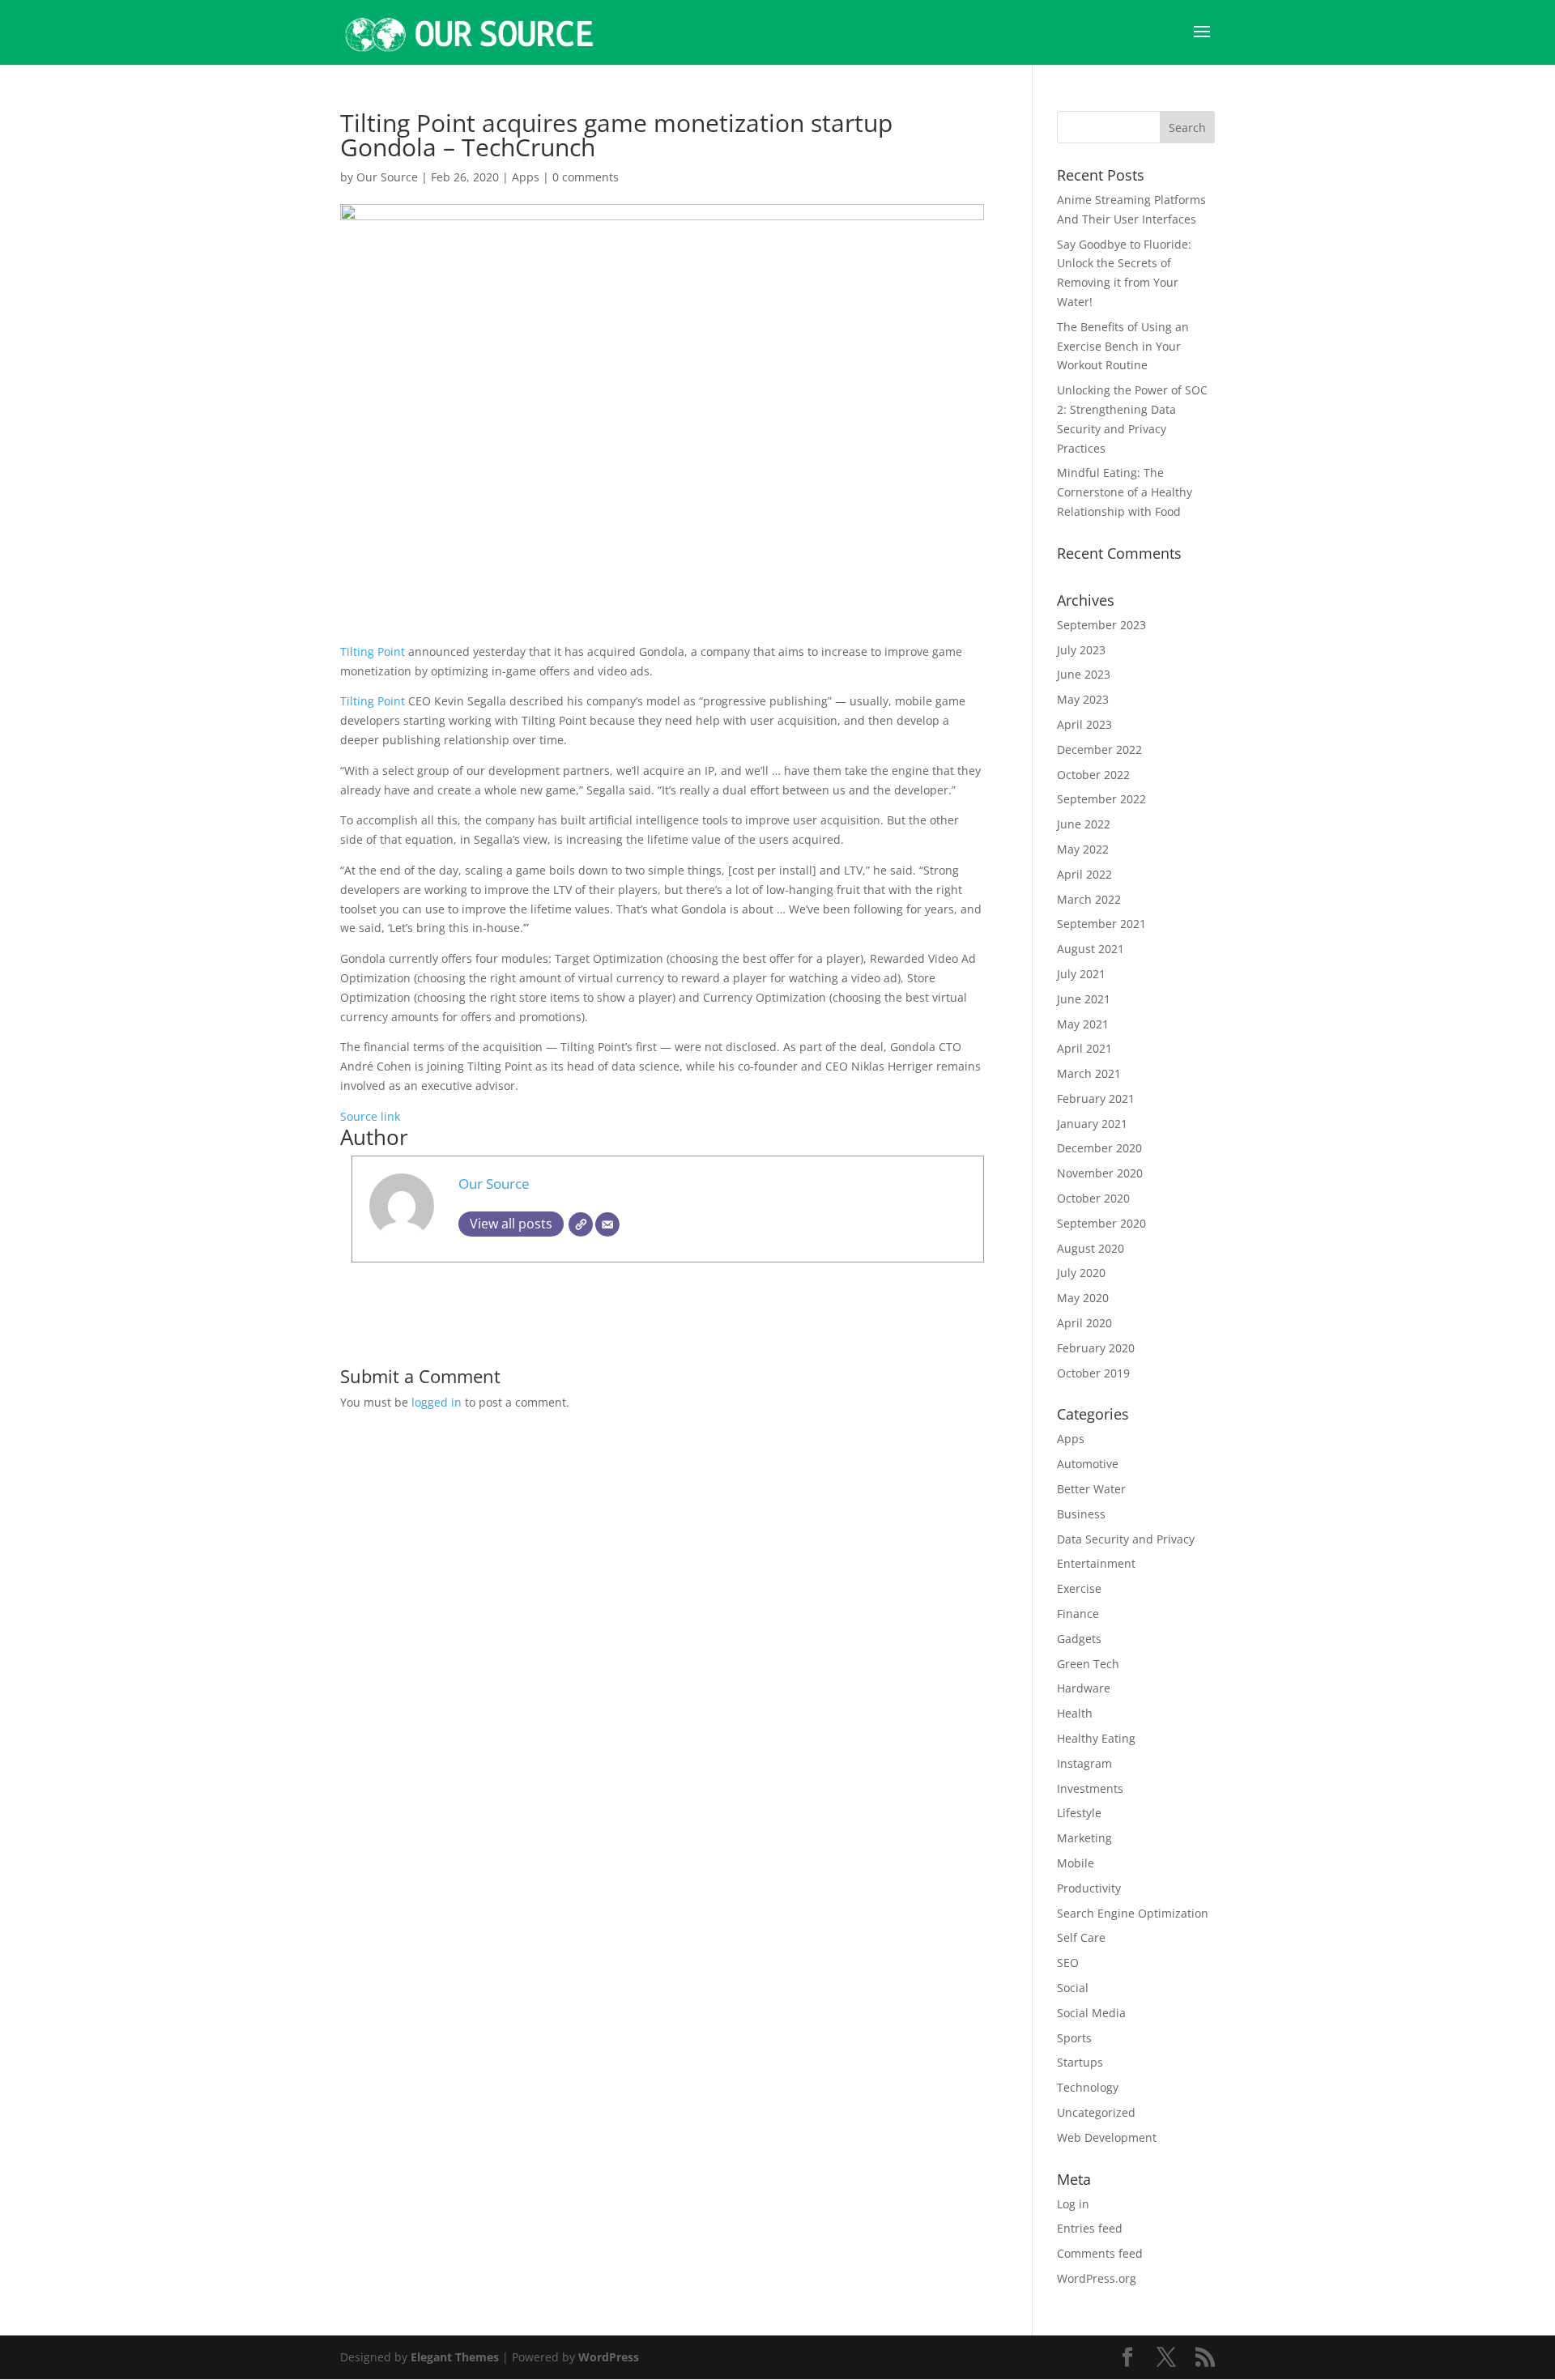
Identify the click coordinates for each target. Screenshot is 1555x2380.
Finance (1078, 1614)
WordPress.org (1097, 2278)
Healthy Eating (1096, 1738)
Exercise (1079, 1588)
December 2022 (1099, 749)
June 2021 (1084, 999)
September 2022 (1101, 799)
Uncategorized (1096, 2112)
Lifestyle (1079, 1813)
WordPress (609, 2357)
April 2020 (1084, 1323)
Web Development (1107, 2137)
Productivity (1089, 1888)
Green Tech (1088, 1664)
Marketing (1084, 1838)
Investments (1090, 1788)
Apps (526, 177)
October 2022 (1093, 775)
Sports (1074, 2038)
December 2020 (1099, 1148)
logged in (437, 1402)
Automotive (1088, 1464)
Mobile (1076, 1863)
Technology (1088, 2087)
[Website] (581, 1224)
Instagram (1084, 1763)
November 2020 (1100, 1173)
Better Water (1091, 1489)
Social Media (1091, 2013)
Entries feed (1090, 2228)
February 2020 (1096, 1348)
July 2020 (1081, 1273)
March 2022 (1089, 899)
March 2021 (1089, 1073)
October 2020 (1093, 1198)
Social (1073, 1988)
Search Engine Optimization (1133, 1913)
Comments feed (1100, 2253)
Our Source (387, 177)
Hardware (1084, 1688)
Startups (1080, 2062)
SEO (1068, 1963)
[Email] (607, 1224)
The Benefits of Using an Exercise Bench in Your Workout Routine (1123, 346)
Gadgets (1079, 1639)
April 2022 (1084, 874)
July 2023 (1081, 650)
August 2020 (1091, 1248)
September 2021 (1101, 924)
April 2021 (1084, 1048)
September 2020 (1101, 1223)
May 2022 (1083, 849)
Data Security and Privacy (1126, 1539)
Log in (1073, 2204)
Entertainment (1096, 1563)
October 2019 (1093, 1373)
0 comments (586, 177)
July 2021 (1081, 974)
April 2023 (1084, 724)
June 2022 (1084, 824)
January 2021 (1092, 1124)
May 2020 (1083, 1298)
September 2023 (1101, 625)
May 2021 (1083, 1024)
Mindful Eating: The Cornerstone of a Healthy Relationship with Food (1125, 492)
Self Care (1081, 1937)
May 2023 (1083, 699)
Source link (370, 1116)
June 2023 (1084, 674)
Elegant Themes (455, 2357)
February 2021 (1096, 1098)
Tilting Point (373, 651)
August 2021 (1091, 949)
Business (1081, 1514)
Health (1075, 1713)
